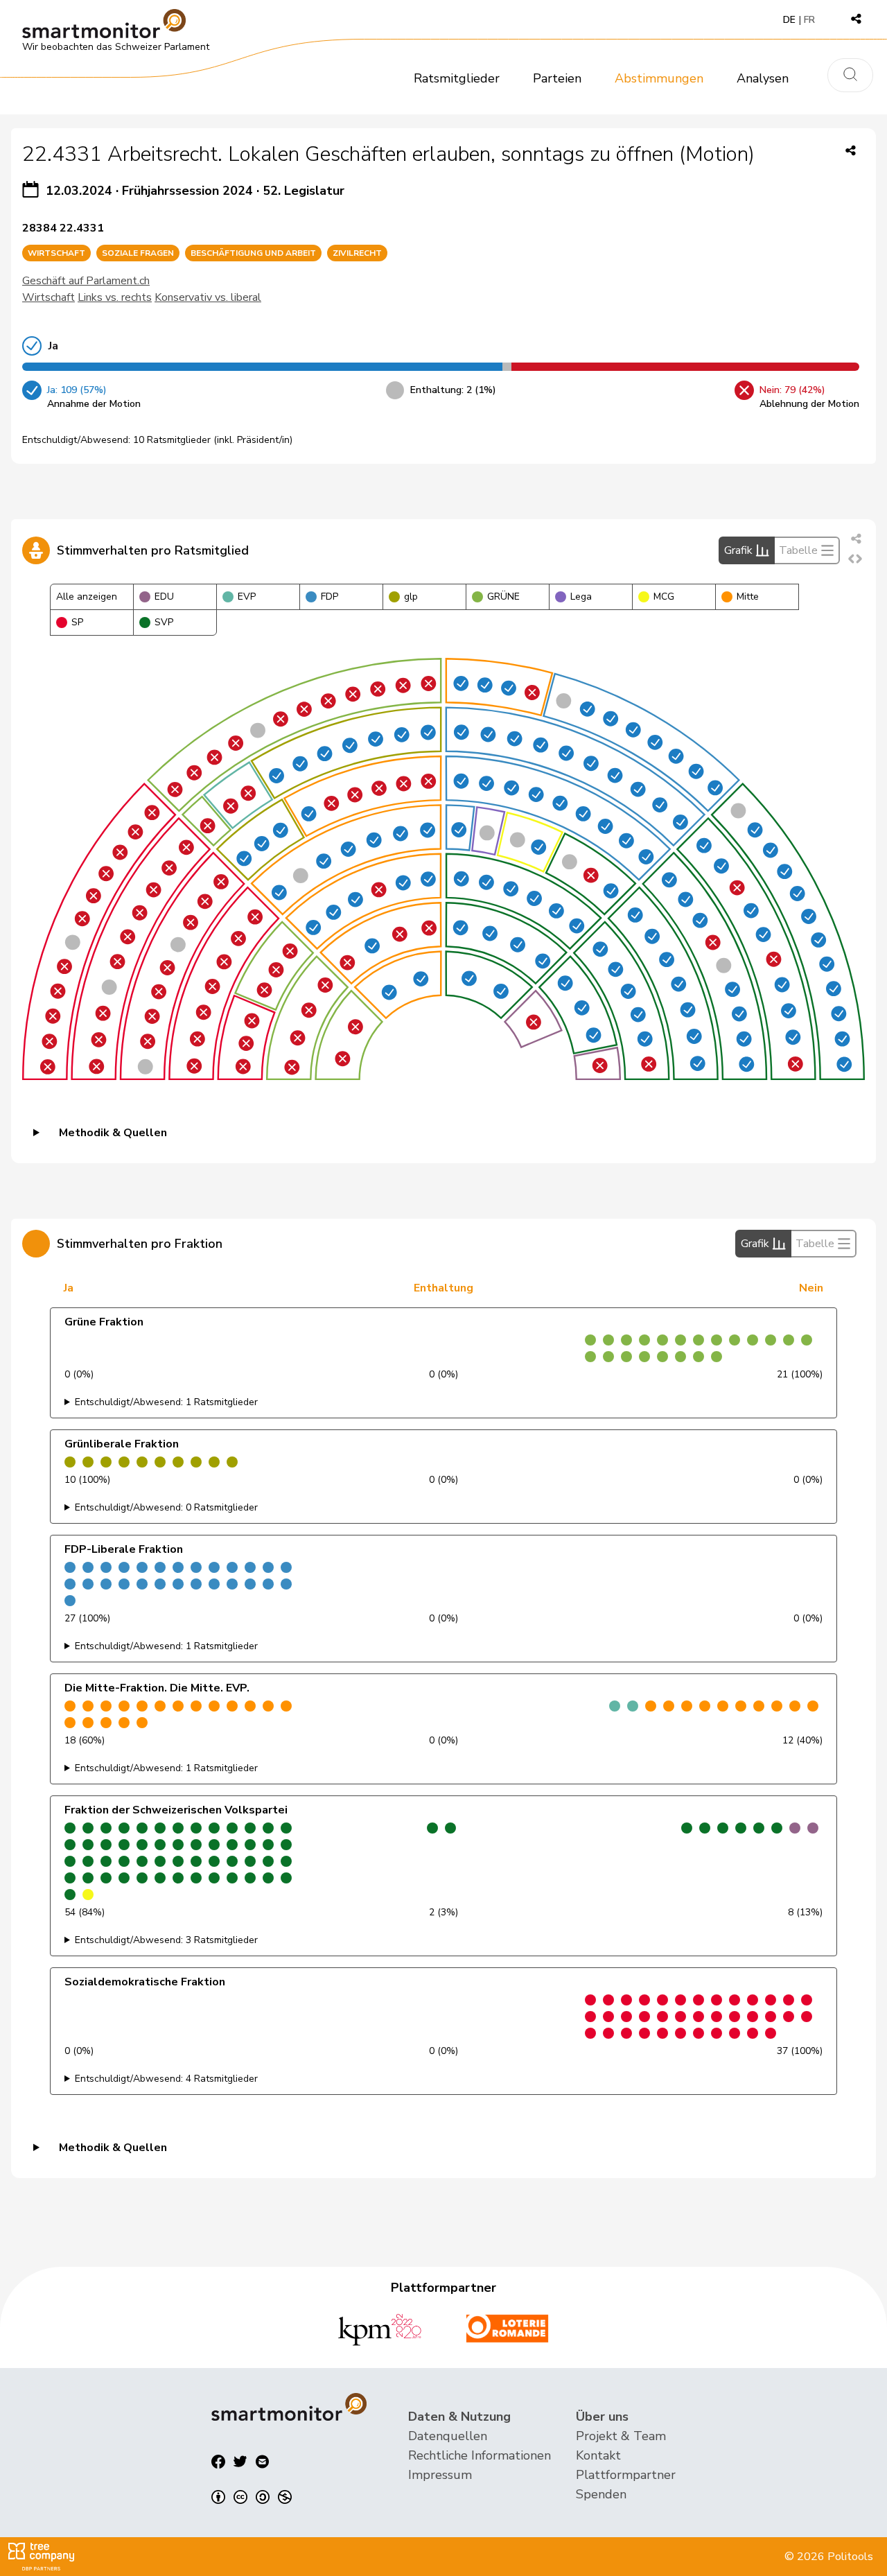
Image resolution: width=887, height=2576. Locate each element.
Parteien (557, 78)
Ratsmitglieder (457, 78)
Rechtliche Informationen (480, 2455)
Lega (581, 597)
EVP (247, 597)
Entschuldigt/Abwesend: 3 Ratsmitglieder (166, 1940)
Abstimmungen (659, 78)
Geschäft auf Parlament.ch (86, 281)
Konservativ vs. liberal (208, 297)
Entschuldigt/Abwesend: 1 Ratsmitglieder (166, 1402)
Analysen (763, 78)
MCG (664, 597)
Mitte (748, 597)
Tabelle (798, 550)
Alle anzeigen (87, 597)
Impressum (440, 2475)
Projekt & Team (621, 2436)
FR (809, 20)
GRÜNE (503, 597)
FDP (330, 597)
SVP (164, 622)
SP (77, 622)
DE (789, 20)
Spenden (601, 2494)
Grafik (738, 550)
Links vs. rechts (115, 297)
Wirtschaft (49, 297)
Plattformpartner (626, 2475)
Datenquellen (448, 2436)
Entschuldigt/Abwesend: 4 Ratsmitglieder (166, 2079)
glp (411, 597)
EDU (164, 597)
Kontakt (598, 2455)
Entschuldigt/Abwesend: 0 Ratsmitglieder (166, 1507)
